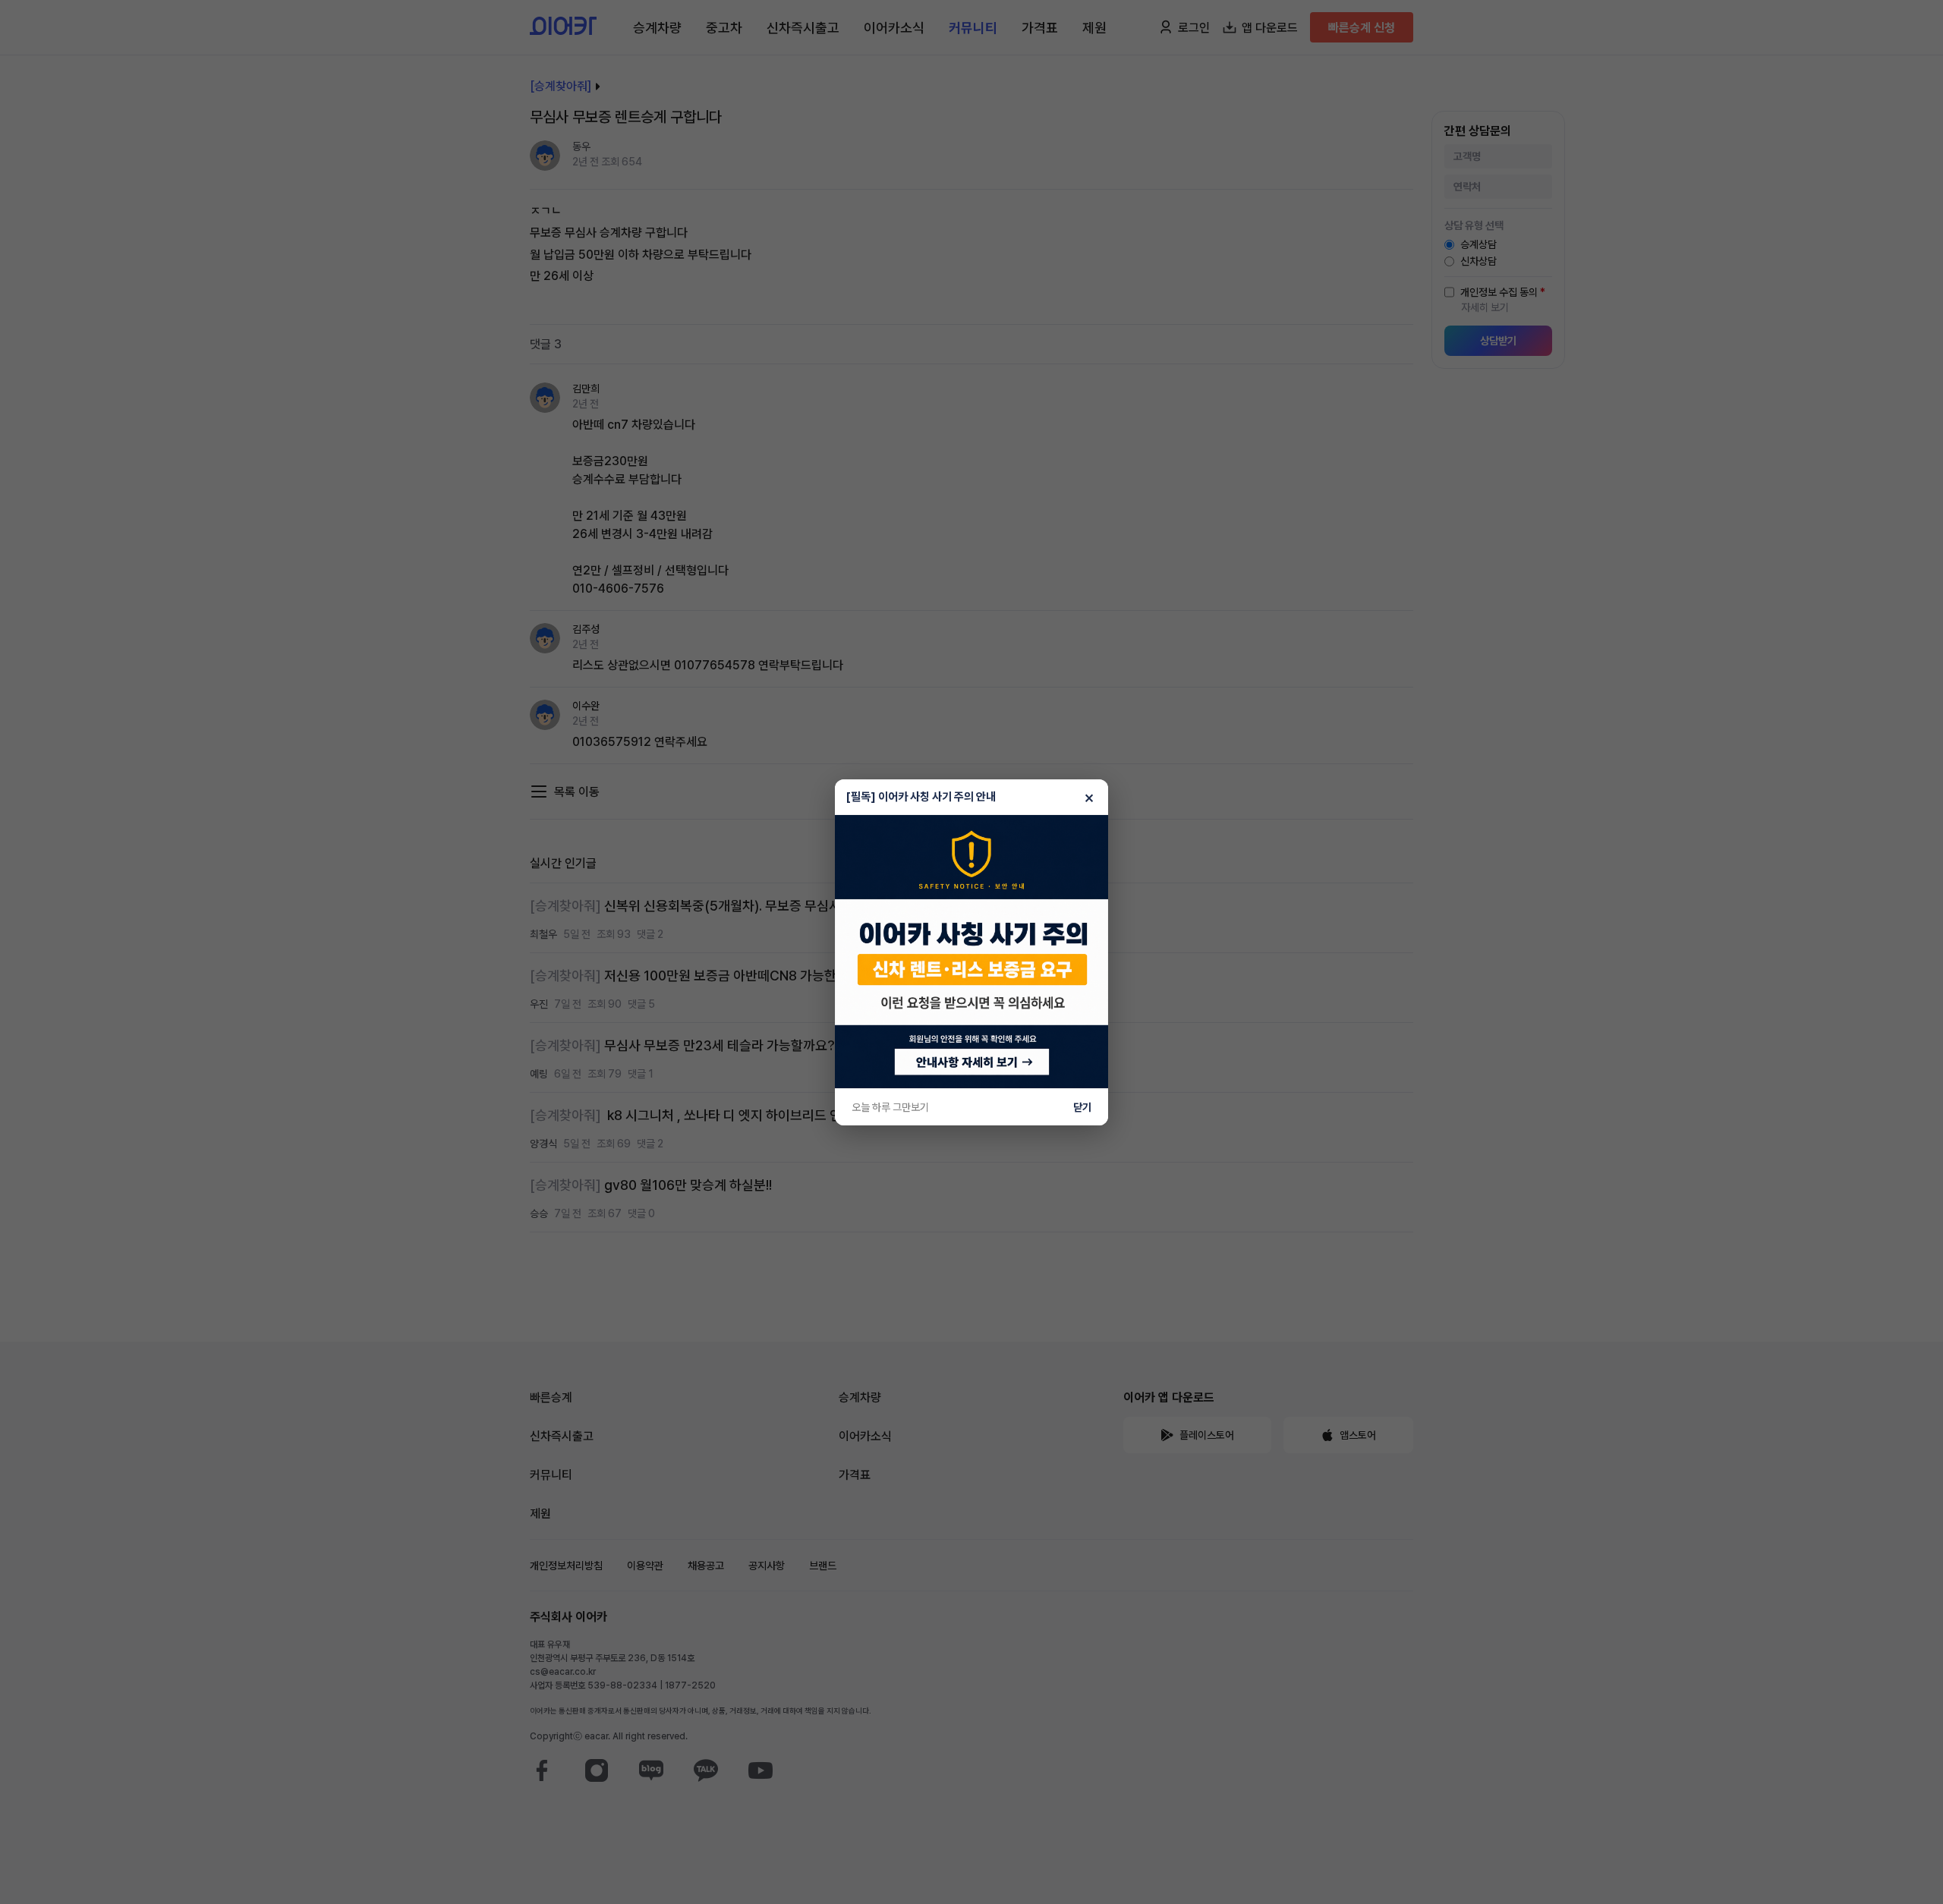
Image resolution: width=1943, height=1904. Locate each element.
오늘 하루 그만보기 (890, 1107)
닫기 (1082, 1107)
